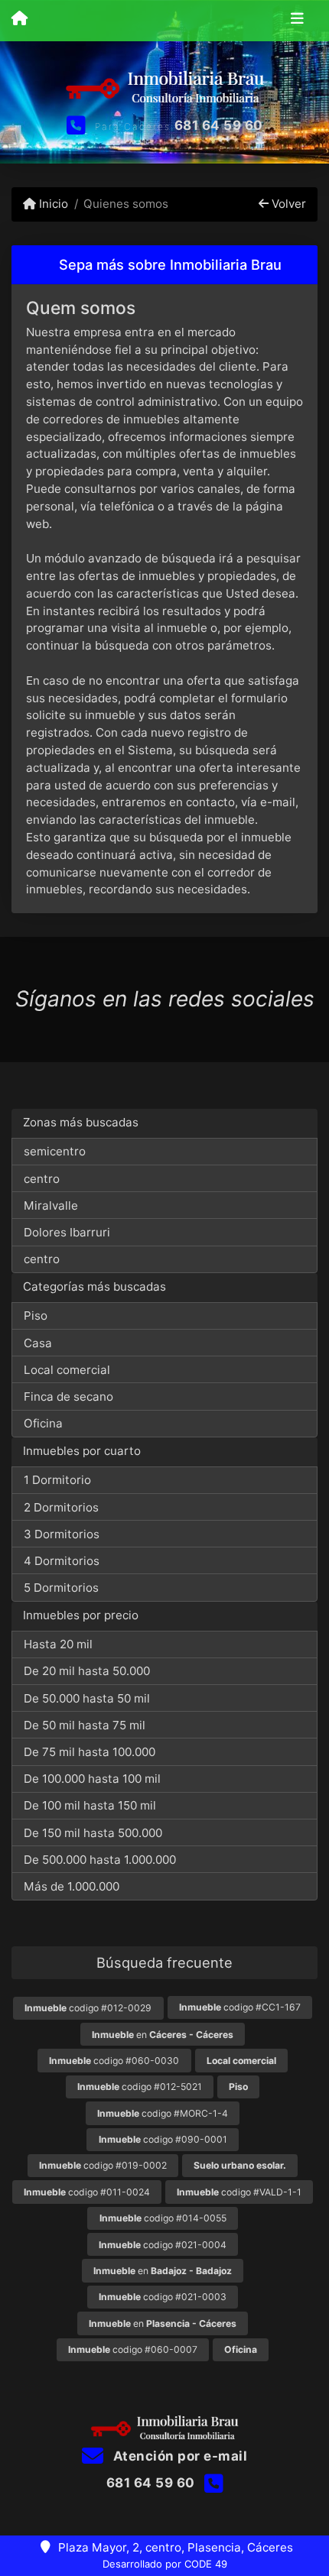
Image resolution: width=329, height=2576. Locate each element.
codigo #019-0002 (103, 2165)
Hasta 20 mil (58, 1644)
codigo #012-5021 (140, 2087)
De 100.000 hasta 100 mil (92, 1779)
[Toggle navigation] (297, 21)
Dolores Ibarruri (67, 1232)
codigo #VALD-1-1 (239, 2192)
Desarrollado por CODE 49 (165, 2564)
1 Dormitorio (57, 1480)
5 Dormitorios (61, 1588)
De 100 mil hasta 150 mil (90, 1805)
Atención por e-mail (178, 2456)
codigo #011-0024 (87, 2192)
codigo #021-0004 (163, 2245)
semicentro (55, 1151)
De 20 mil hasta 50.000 (87, 1671)
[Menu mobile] (20, 20)
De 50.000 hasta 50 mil (87, 1698)
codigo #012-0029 (88, 2008)
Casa (38, 1343)
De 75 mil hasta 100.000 (90, 1752)
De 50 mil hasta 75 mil (85, 1725)
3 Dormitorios (62, 1534)
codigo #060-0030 (114, 2061)
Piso (36, 1316)
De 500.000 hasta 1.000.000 (100, 1860)
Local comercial (67, 1370)
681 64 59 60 (219, 125)
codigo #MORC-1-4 (163, 2113)
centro (42, 1179)
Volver (287, 204)
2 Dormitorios (61, 1507)
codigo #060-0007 (133, 2349)
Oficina (43, 1423)
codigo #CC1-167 (240, 2007)
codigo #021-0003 (163, 2297)
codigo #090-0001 (163, 2139)
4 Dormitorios (62, 1561)
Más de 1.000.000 (72, 1886)
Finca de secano (68, 1397)
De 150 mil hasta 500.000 (93, 1833)
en (163, 2035)
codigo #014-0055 (163, 2218)
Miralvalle (51, 1205)
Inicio (52, 204)
